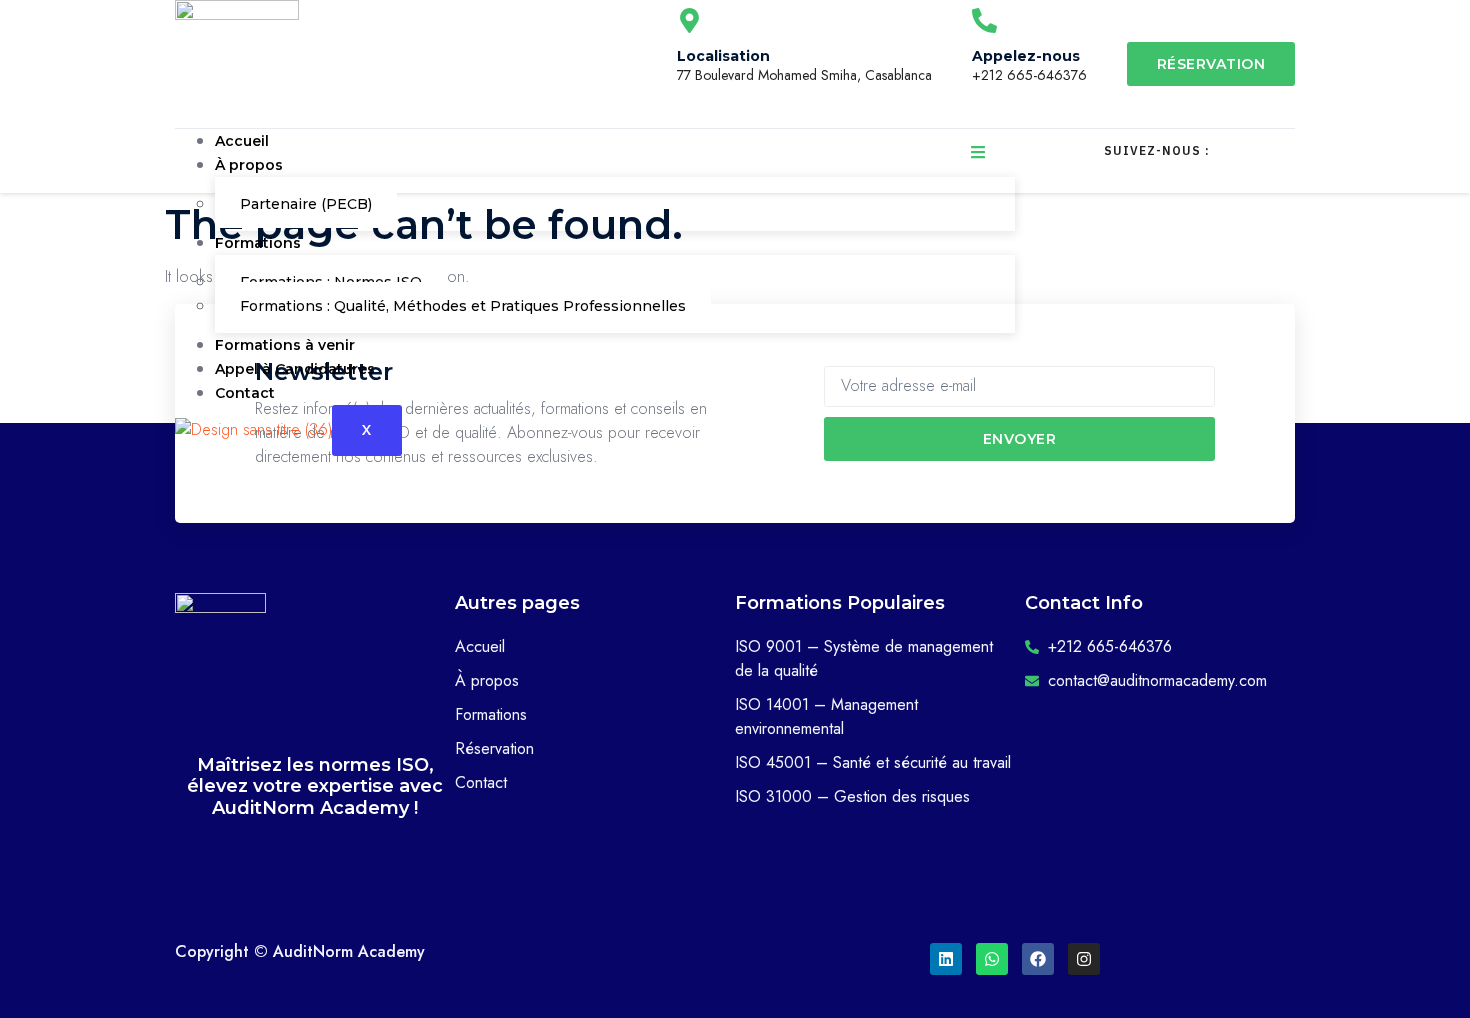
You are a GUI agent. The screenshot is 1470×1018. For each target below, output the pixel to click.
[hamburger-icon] (978, 155)
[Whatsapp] (992, 959)
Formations (258, 243)
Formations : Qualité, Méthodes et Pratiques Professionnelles (463, 306)
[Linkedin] (946, 959)
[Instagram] (1084, 959)
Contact (245, 393)
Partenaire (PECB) (306, 204)
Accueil (242, 141)
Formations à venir (285, 345)
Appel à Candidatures (295, 369)
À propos (249, 165)
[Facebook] (1038, 959)
